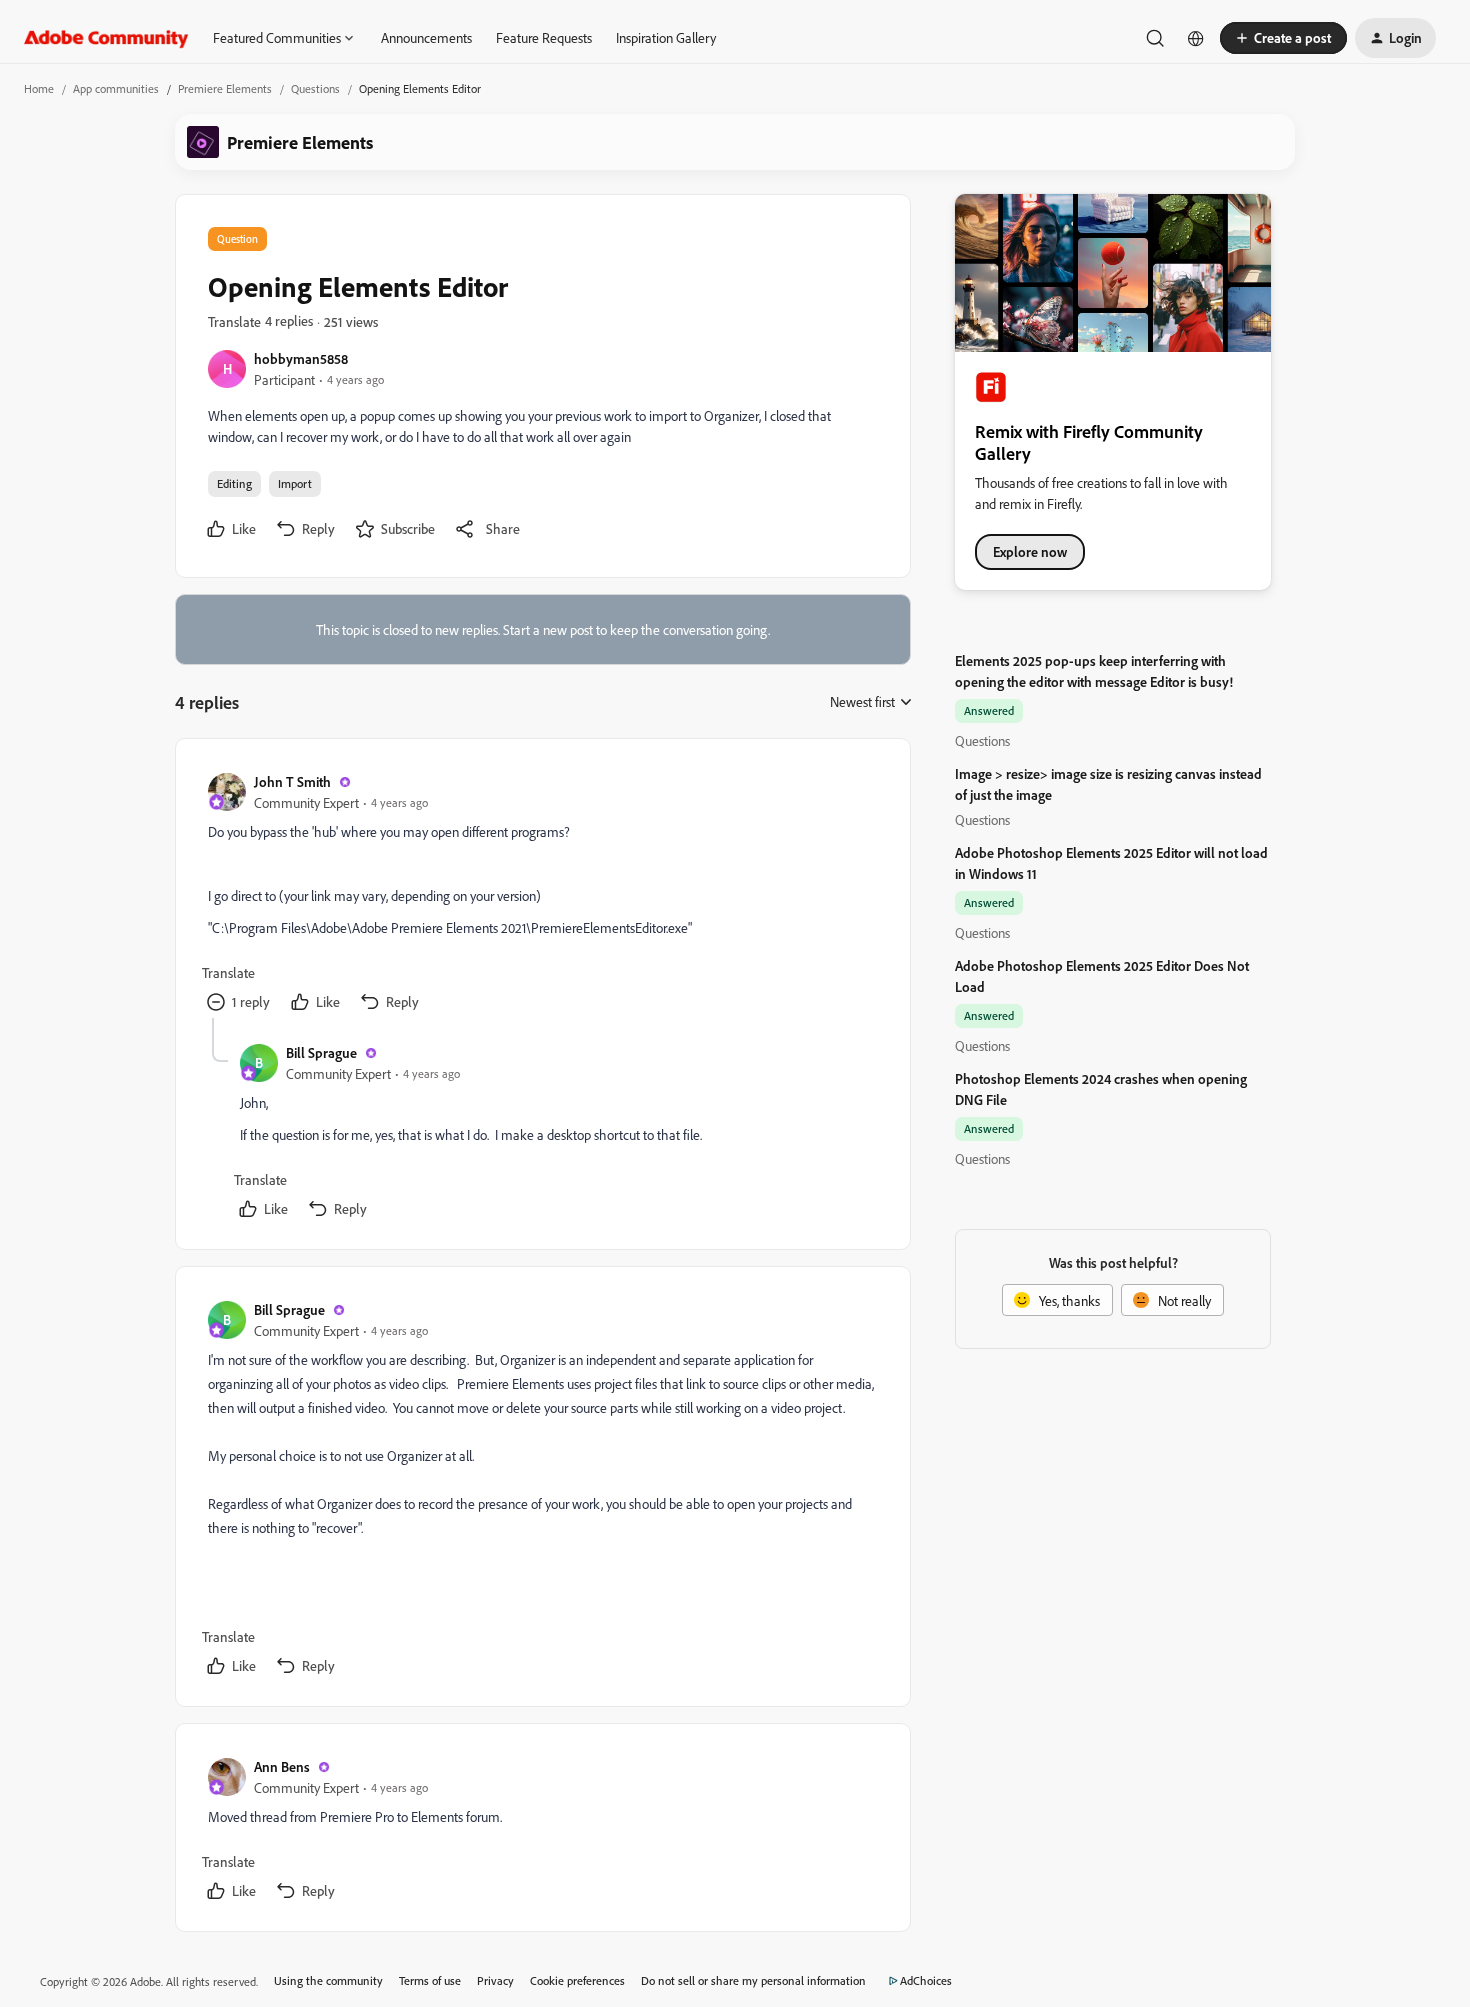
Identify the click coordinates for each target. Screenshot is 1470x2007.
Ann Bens (282, 1766)
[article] (542, 894)
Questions (315, 88)
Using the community (328, 1980)
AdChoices (926, 1980)
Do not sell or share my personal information (753, 1980)
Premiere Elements (225, 88)
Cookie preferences (577, 1980)
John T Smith (292, 781)
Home (39, 88)
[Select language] (1196, 38)
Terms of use (430, 1980)
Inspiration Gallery (666, 37)
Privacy (495, 1980)
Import (295, 483)
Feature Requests (544, 37)
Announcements (426, 37)
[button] (1283, 38)
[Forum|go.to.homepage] (106, 38)
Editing (234, 483)
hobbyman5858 (301, 358)
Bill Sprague (321, 1052)
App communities (116, 88)
